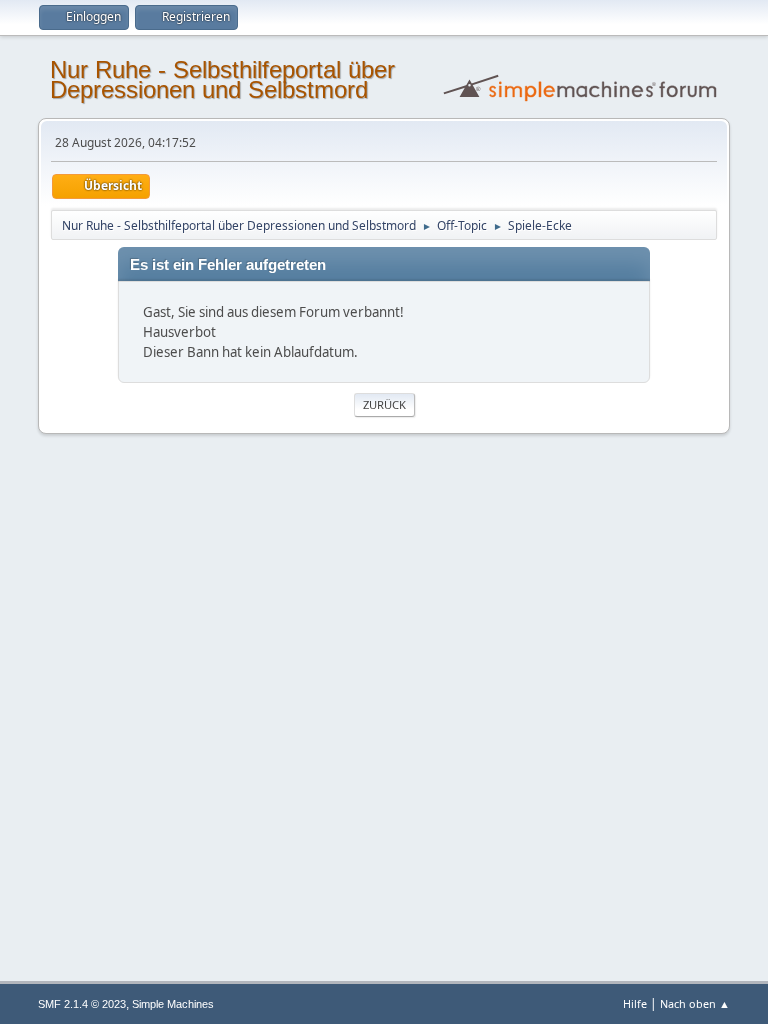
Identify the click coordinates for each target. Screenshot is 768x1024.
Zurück (384, 404)
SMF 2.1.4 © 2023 (82, 1004)
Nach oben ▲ (695, 1003)
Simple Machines (173, 1004)
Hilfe (635, 1003)
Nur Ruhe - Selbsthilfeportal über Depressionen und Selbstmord (222, 79)
